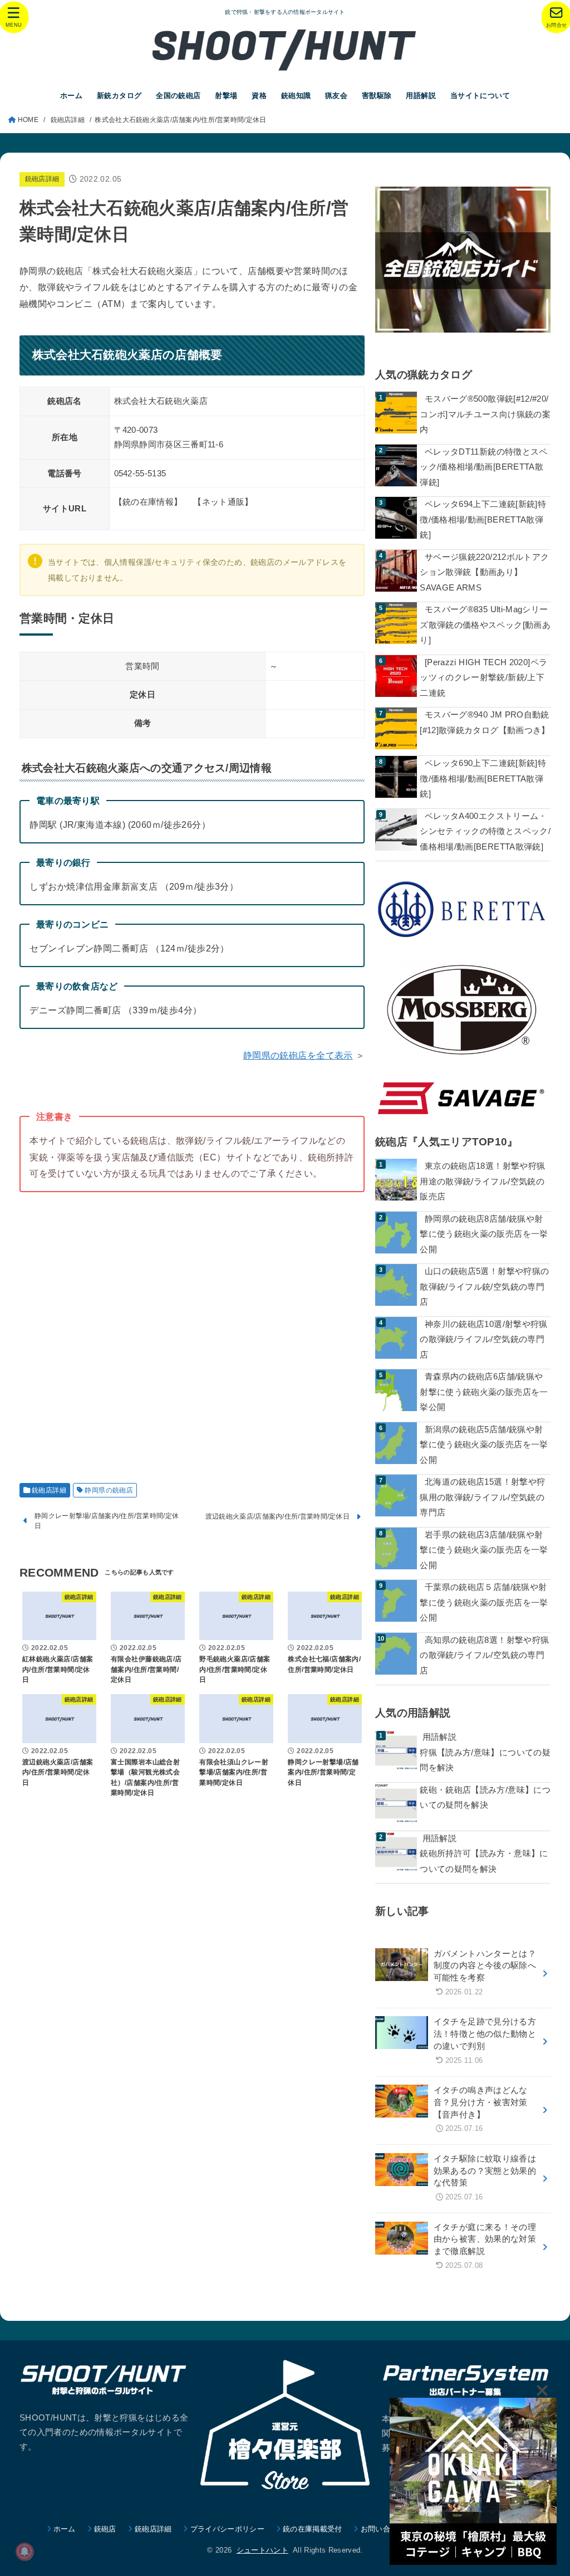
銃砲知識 (296, 96)
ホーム (71, 96)
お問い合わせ (383, 2529)
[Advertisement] (192, 1331)
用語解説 (421, 96)
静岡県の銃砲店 (109, 1490)
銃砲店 (105, 2529)
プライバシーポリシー (227, 2529)
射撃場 (226, 96)
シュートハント (262, 2550)
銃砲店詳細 (42, 179)
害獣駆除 (377, 96)
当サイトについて (480, 96)
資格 (259, 96)
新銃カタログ (119, 96)
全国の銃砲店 (178, 96)
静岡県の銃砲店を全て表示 (298, 1055)
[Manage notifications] (24, 2551)
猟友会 (336, 96)
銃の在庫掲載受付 (313, 2529)
